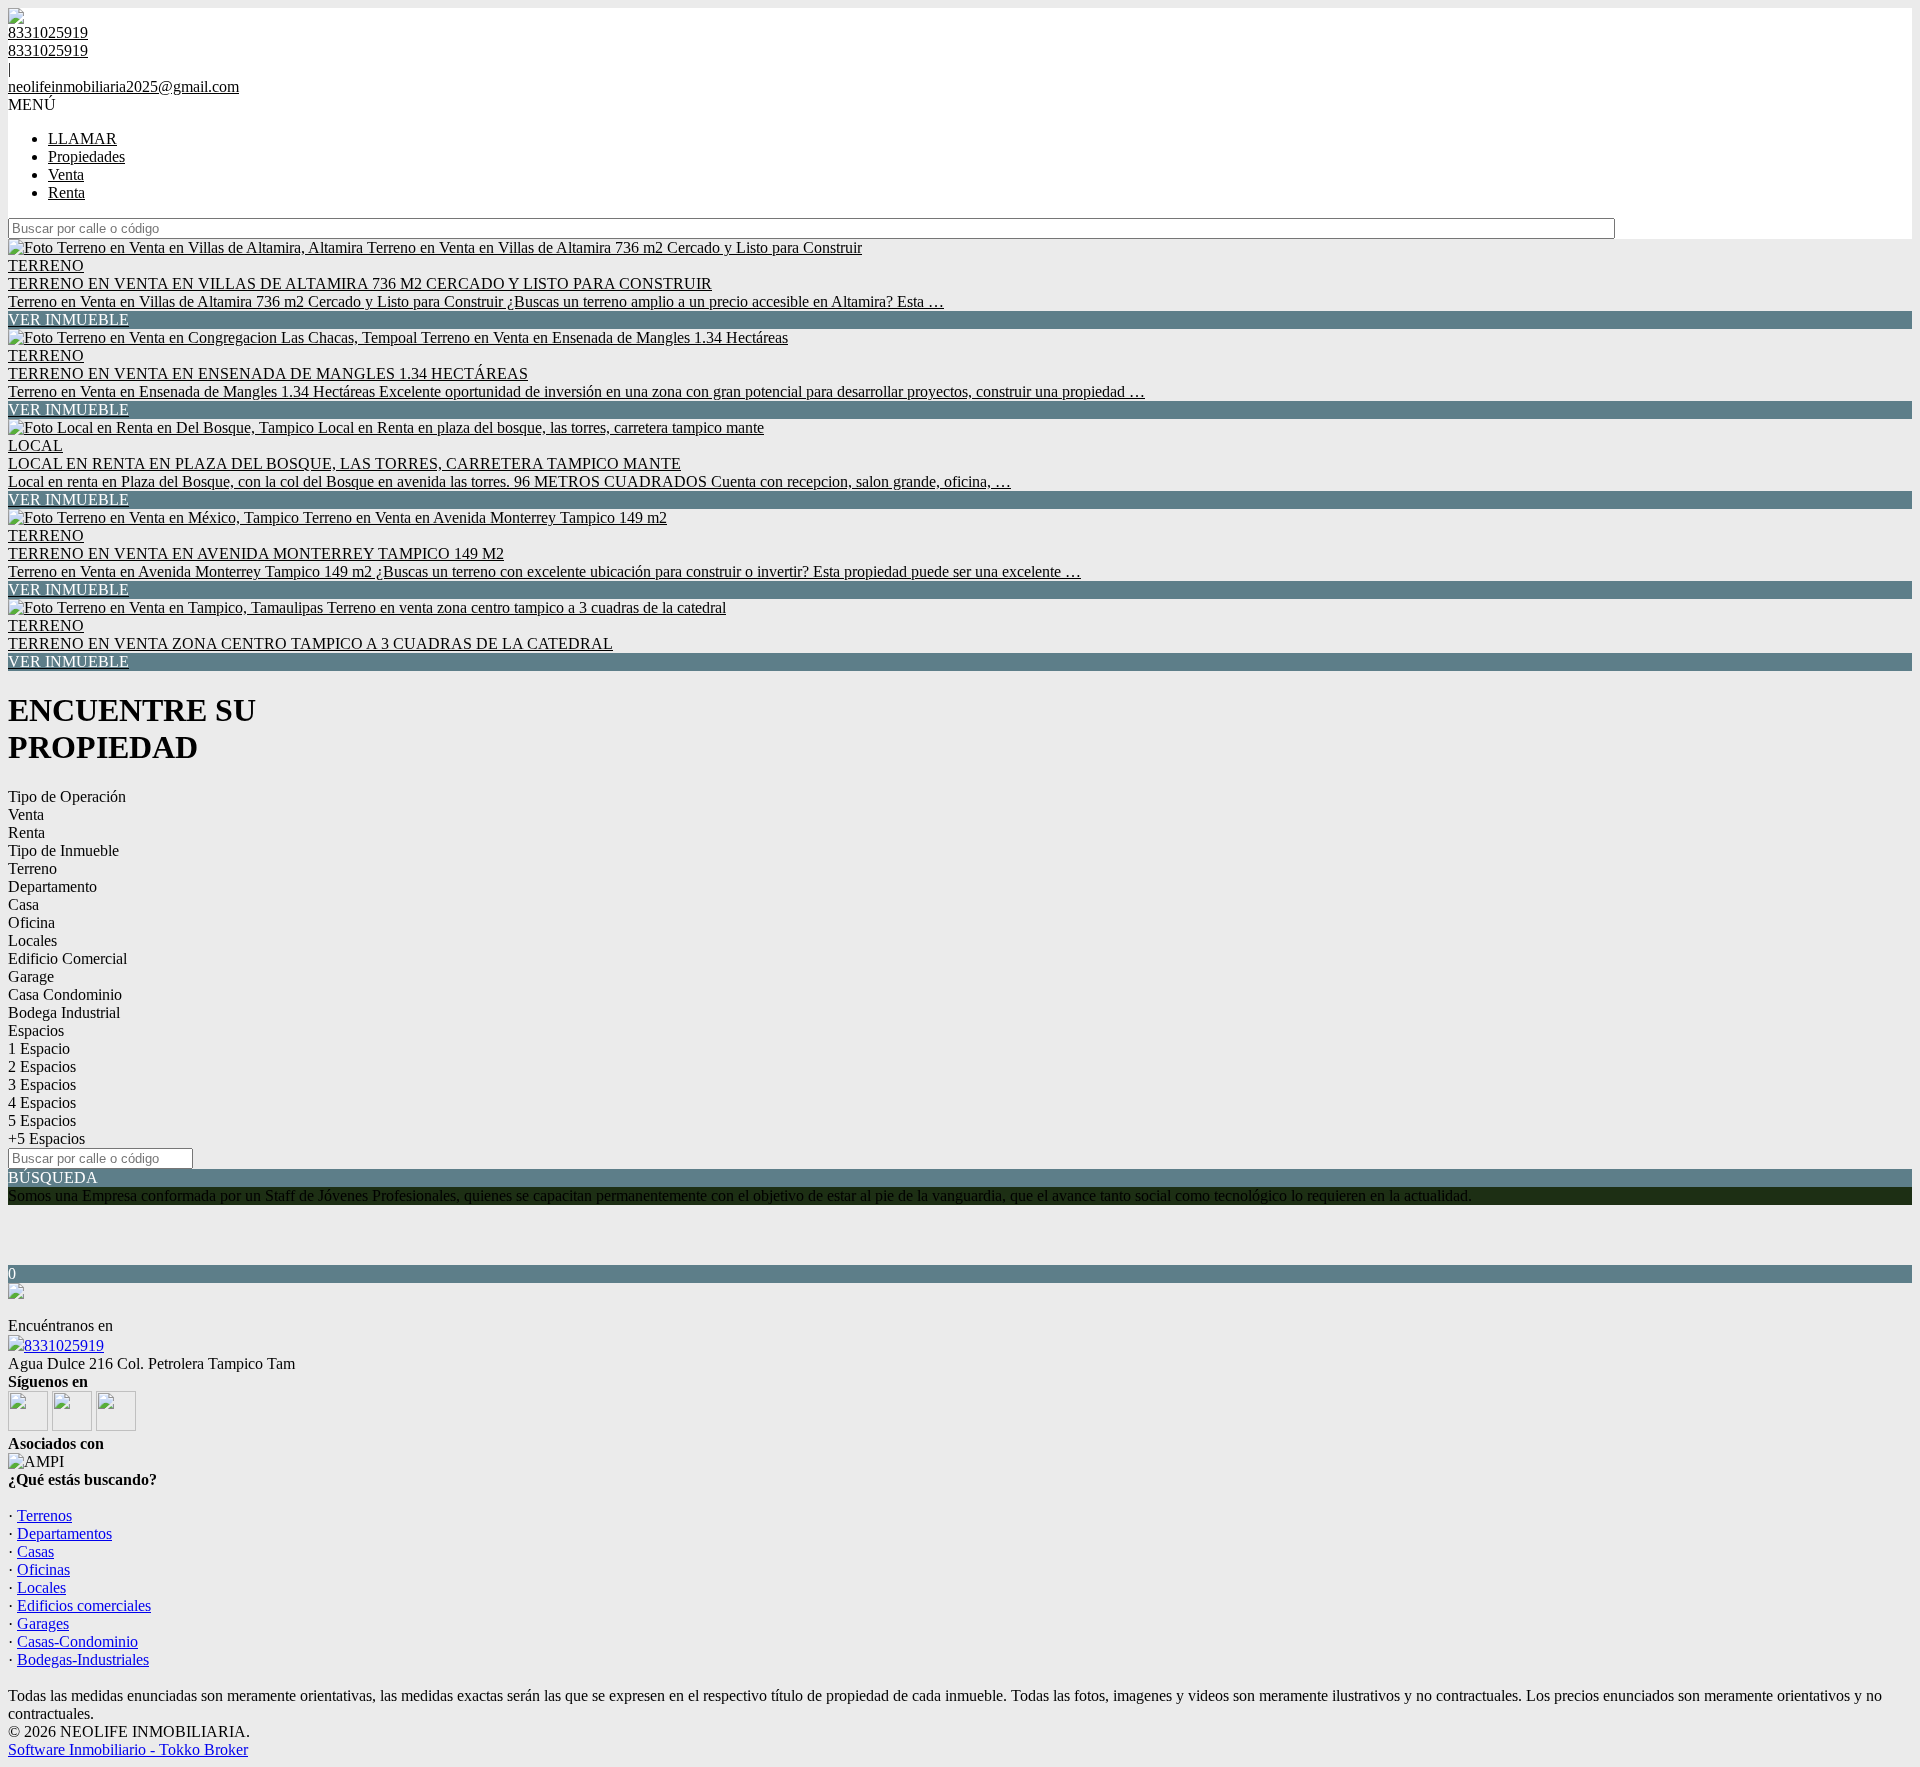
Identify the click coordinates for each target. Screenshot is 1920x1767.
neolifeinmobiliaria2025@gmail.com (123, 86)
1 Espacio (39, 1048)
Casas (35, 1551)
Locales (32, 940)
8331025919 (64, 1345)
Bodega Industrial (64, 1012)
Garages (43, 1623)
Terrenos (44, 1515)
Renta (66, 192)
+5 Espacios (46, 1138)
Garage (31, 976)
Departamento (52, 886)
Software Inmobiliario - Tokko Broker (128, 1749)
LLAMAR (82, 138)
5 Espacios (42, 1120)
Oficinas (43, 1569)
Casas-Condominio (77, 1641)
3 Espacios (42, 1084)
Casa (23, 904)
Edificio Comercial (67, 958)
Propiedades (86, 156)
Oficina (31, 922)
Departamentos (64, 1533)
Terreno (32, 868)
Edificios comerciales (84, 1605)
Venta (66, 174)
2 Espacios (42, 1066)
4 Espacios (42, 1102)
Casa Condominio (65, 994)
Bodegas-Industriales (83, 1659)
